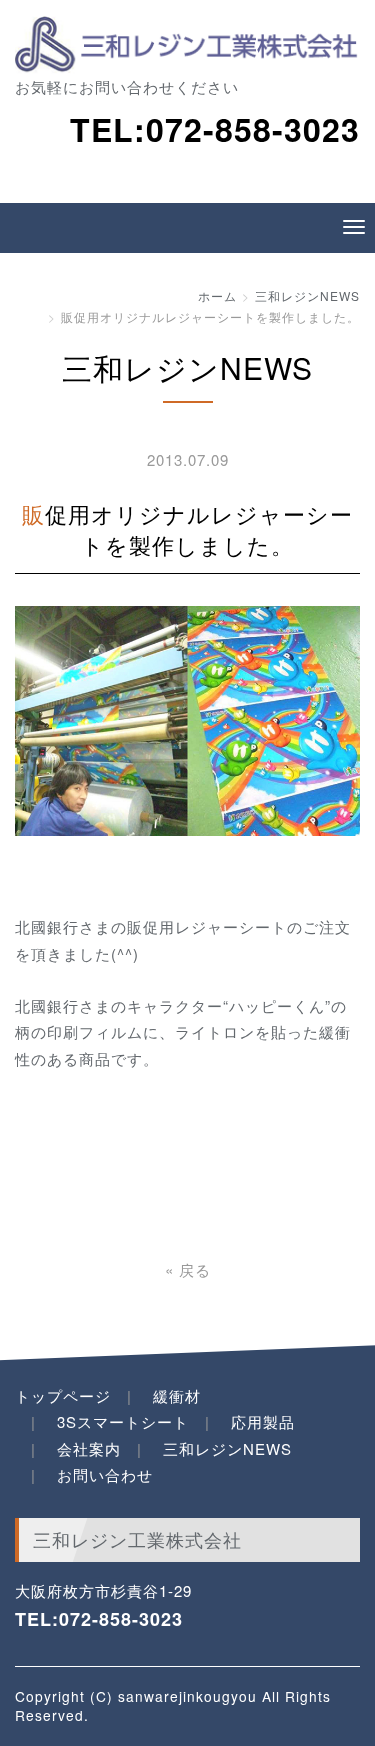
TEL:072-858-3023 (99, 1619)
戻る (188, 1269)
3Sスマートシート (123, 1421)
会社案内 (89, 1448)
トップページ (63, 1395)
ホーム (217, 295)
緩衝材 (177, 1395)
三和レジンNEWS (307, 295)
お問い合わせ (105, 1474)
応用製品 (263, 1421)
